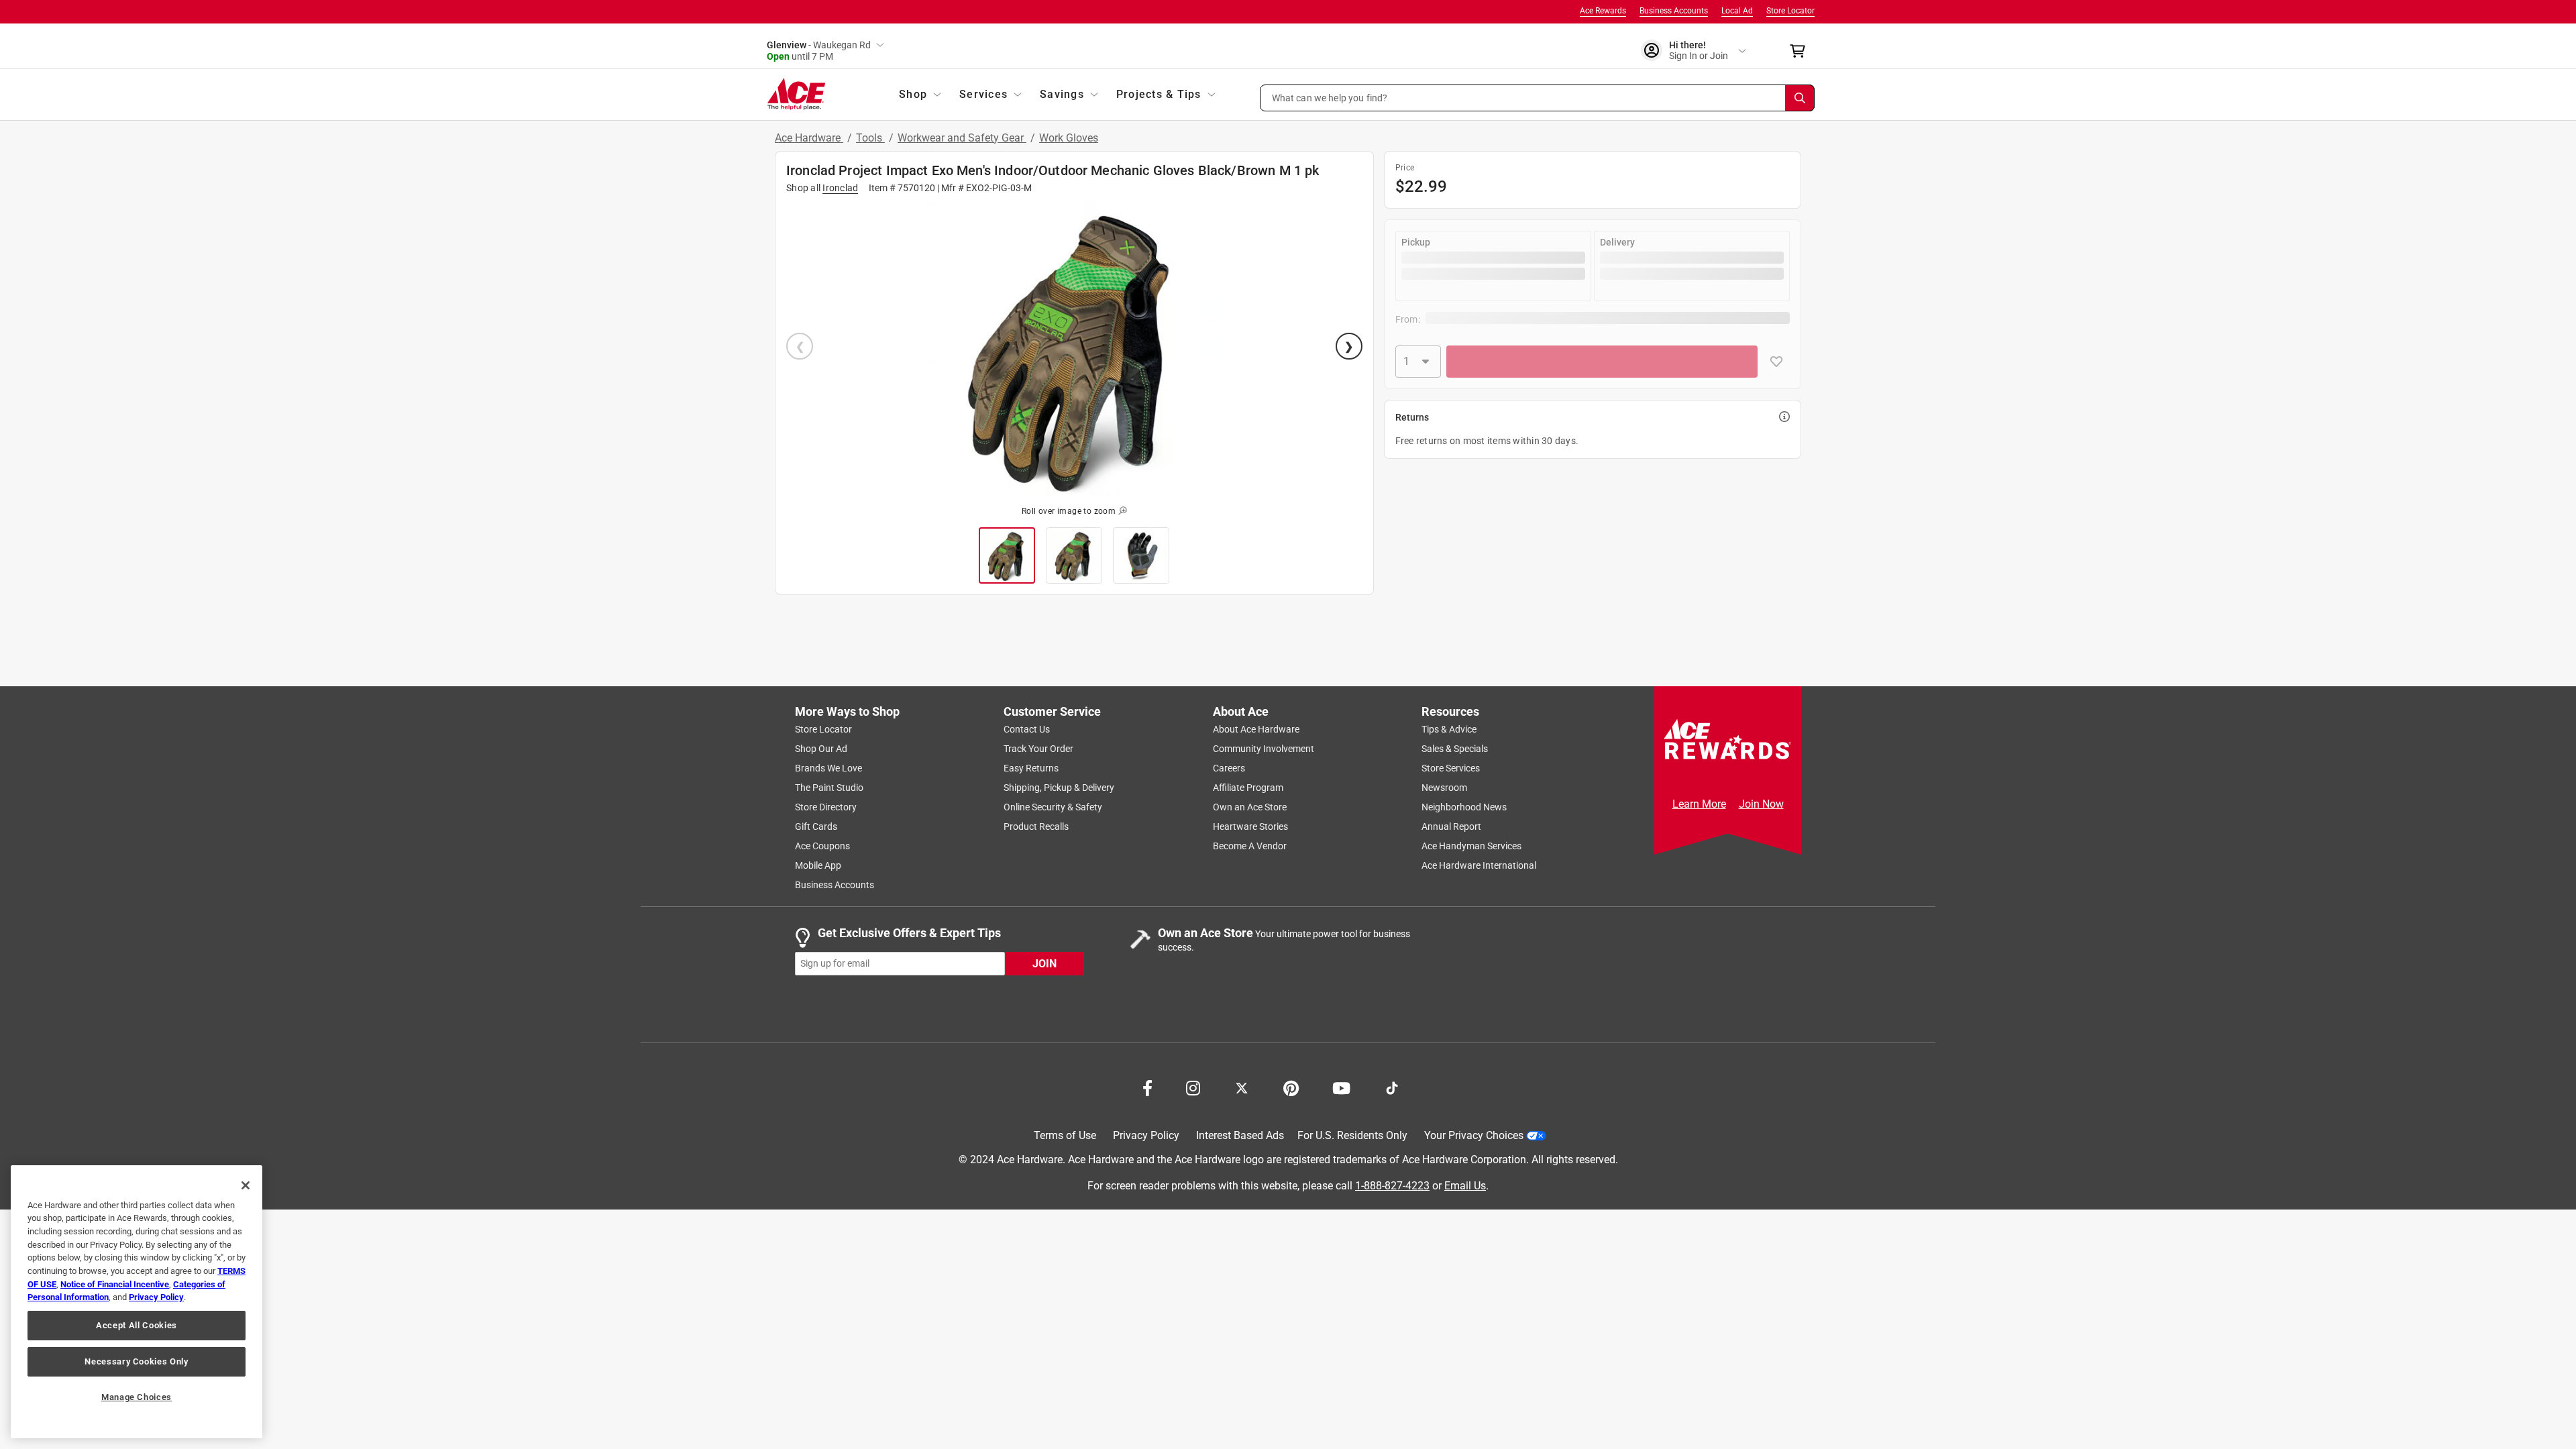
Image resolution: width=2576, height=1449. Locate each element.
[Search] (1800, 98)
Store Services (1451, 768)
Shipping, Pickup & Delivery (1059, 788)
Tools (870, 138)
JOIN (1044, 964)
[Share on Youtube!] (1341, 1087)
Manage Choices (137, 1397)
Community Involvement (1264, 749)
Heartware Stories (1250, 826)
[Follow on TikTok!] (1392, 1087)
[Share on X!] (1242, 1087)
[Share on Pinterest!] (1291, 1087)
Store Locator (1790, 11)
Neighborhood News (1464, 807)
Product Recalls (1036, 826)
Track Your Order (1038, 749)
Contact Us (1027, 729)
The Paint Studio (829, 788)
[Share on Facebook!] (1147, 1087)
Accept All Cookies (137, 1325)
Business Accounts (1674, 11)
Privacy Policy (1146, 1135)
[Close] (246, 1185)
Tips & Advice (1449, 729)
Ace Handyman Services (1471, 846)
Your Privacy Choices (1474, 1135)
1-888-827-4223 (1392, 1186)
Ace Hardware (809, 138)
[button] (1538, 98)
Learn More (1699, 804)
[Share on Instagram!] (1193, 1087)
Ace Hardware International (1479, 865)
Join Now (1761, 804)
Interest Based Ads (1240, 1135)
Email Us (1465, 1186)
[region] (137, 1302)
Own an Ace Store (1250, 807)
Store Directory (826, 807)
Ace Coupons (822, 846)
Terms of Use (1065, 1135)
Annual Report (1451, 826)
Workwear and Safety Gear (962, 138)
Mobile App (818, 865)
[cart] (1802, 51)
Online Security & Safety (1053, 807)
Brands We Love (828, 768)
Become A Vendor (1250, 846)
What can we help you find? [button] (1330, 97)
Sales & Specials (1455, 749)
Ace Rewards (1603, 11)
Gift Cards (816, 826)
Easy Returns (1031, 768)
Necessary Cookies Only (136, 1361)
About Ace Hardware (1256, 729)
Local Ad (1737, 11)
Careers (1229, 768)
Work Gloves (1069, 138)
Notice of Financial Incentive (115, 1284)
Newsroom (1444, 788)
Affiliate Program (1248, 788)
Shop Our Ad (821, 749)
